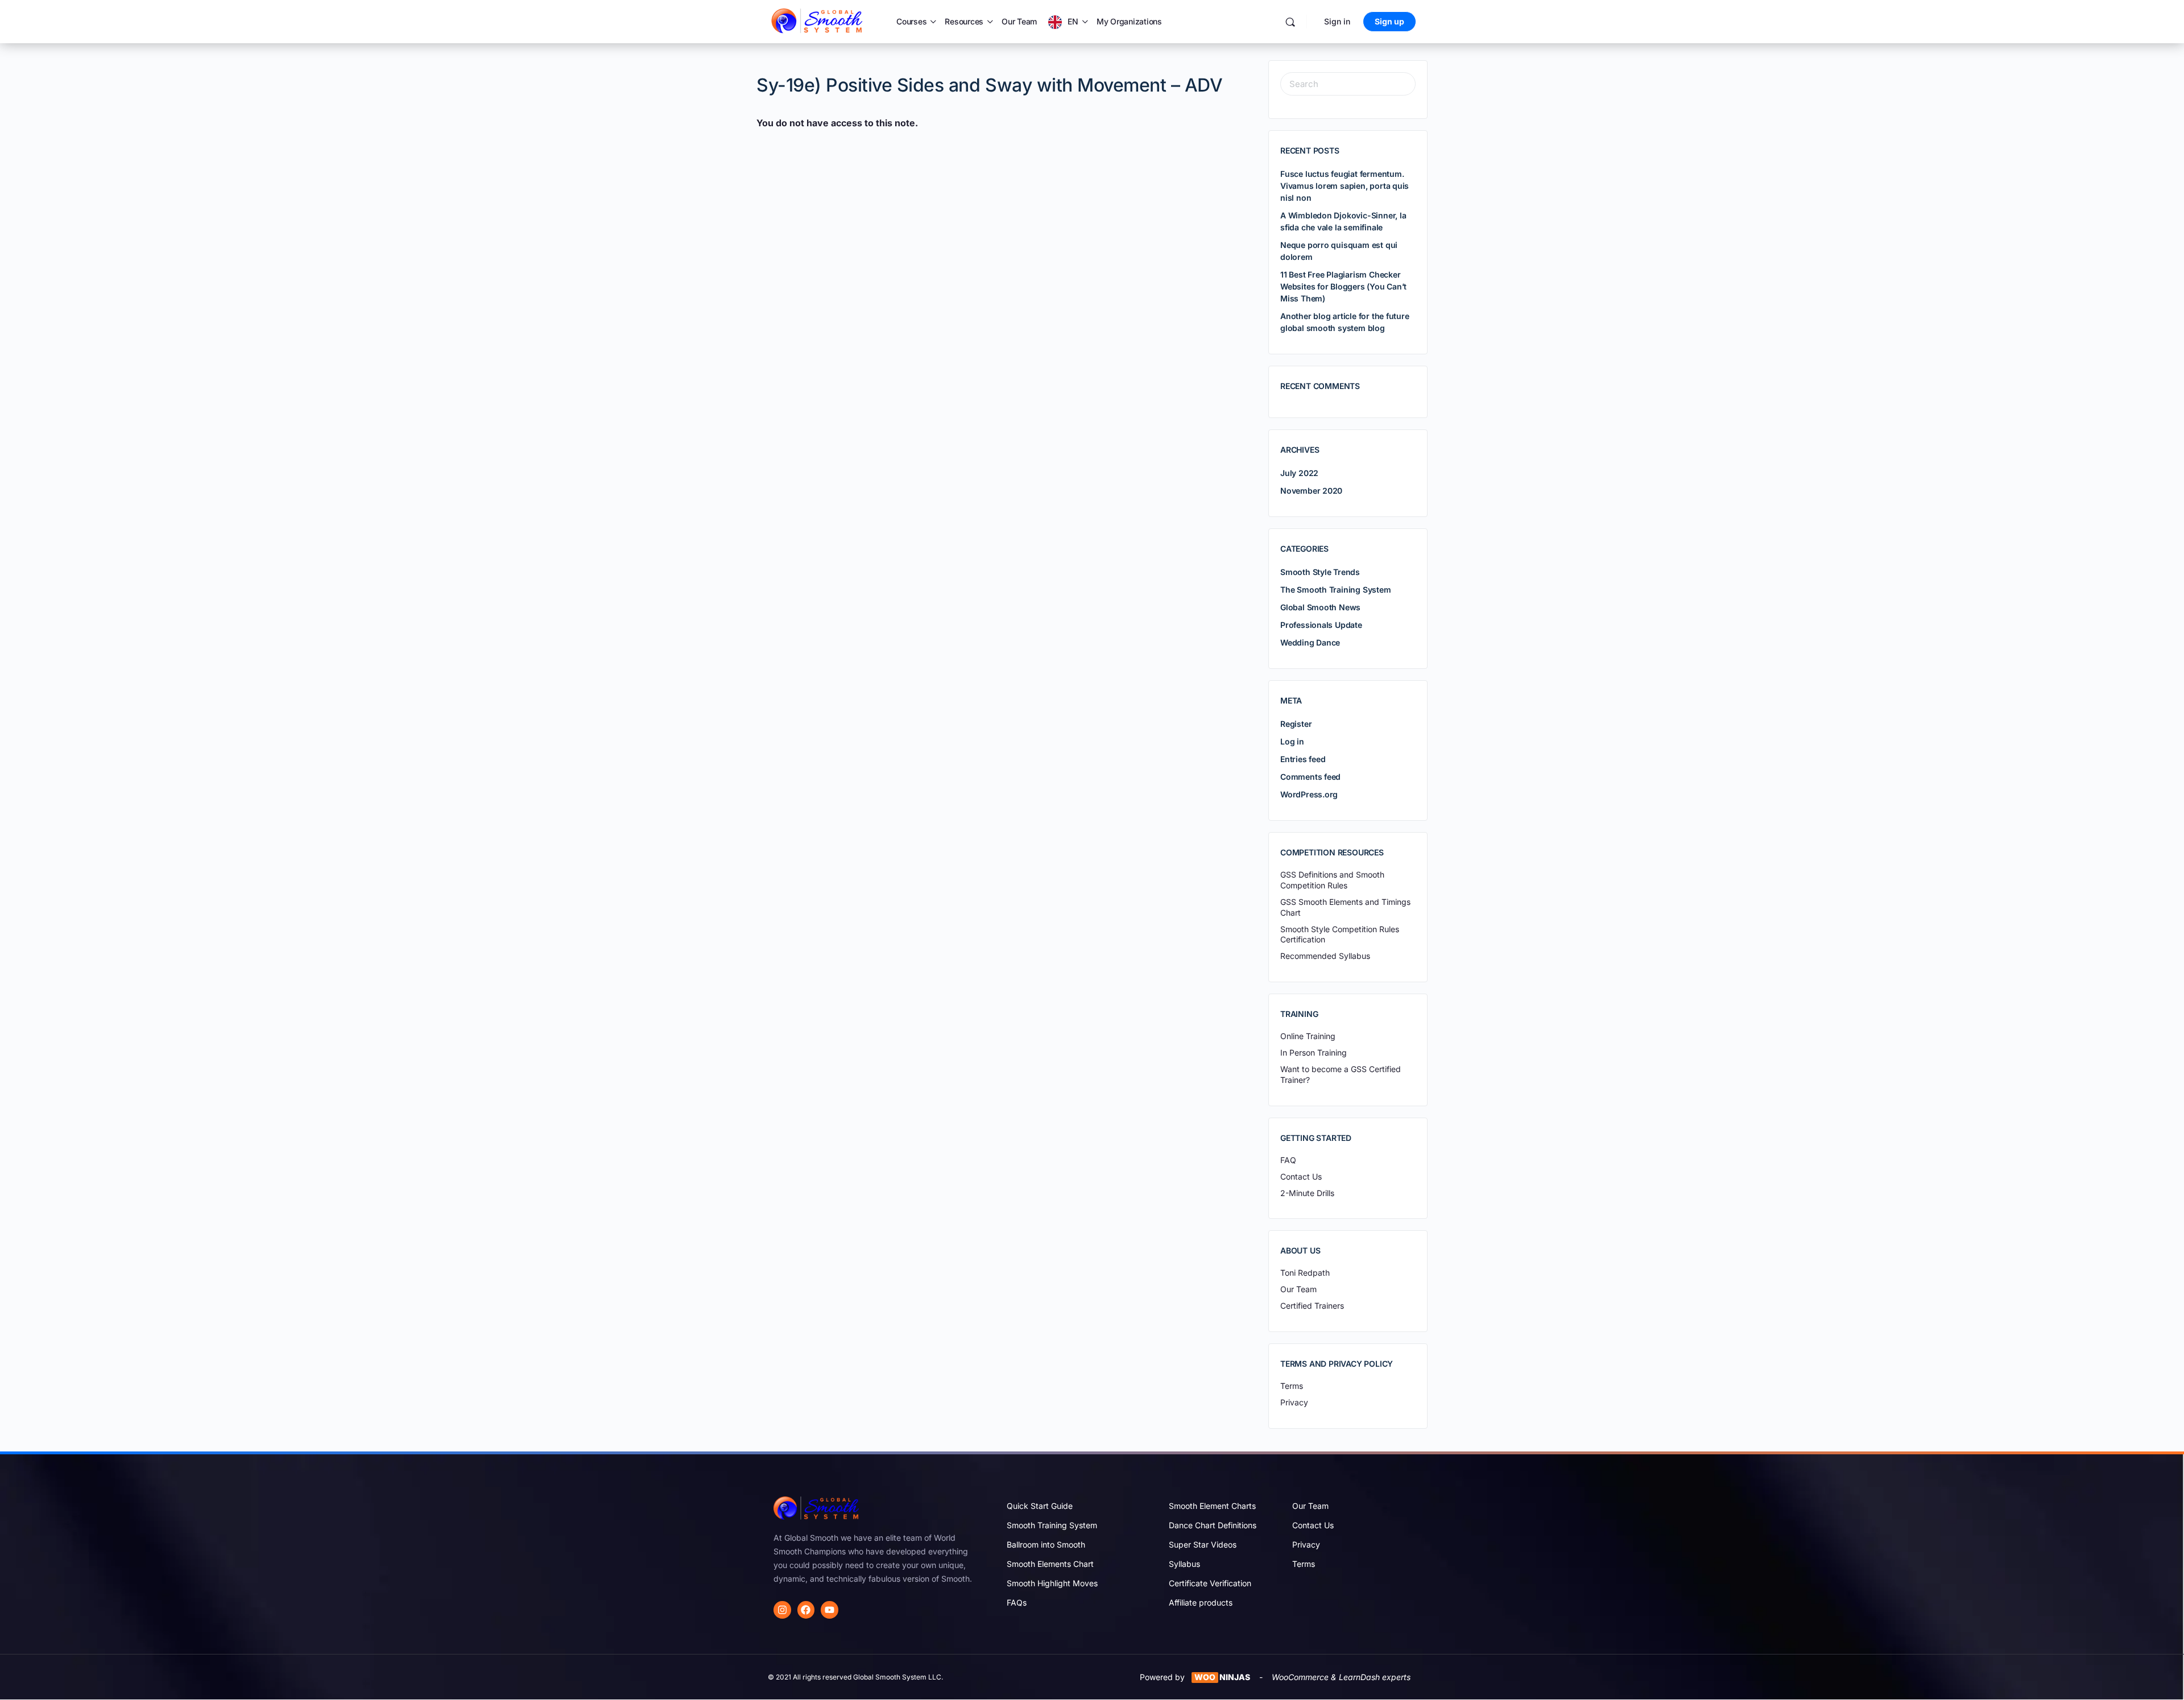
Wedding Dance (1310, 642)
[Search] (1290, 22)
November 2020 (1311, 491)
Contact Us (1313, 1525)
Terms (1304, 1564)
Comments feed (1310, 777)
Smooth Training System (1052, 1525)
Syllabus (1184, 1564)
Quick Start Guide (1040, 1506)
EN (1073, 21)
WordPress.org (1309, 794)
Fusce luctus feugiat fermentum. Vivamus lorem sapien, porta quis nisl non (1345, 186)
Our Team (1019, 21)
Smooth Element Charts (1212, 1506)
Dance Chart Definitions (1213, 1525)
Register (1296, 724)
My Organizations (1129, 21)
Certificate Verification (1210, 1583)
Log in (1292, 741)
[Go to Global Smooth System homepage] (818, 21)
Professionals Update (1321, 625)
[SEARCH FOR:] (1348, 84)
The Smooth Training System (1336, 590)
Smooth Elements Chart (1050, 1564)
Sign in (1337, 21)
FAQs (1017, 1602)
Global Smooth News (1320, 607)
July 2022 (1299, 473)
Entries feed (1303, 759)
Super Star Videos (1203, 1544)
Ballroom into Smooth (1046, 1544)
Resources (964, 21)
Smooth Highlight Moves (1052, 1583)
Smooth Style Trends (1320, 572)
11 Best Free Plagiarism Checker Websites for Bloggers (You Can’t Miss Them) (1343, 286)
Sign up (1389, 21)
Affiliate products (1201, 1602)
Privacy (1306, 1544)
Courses (911, 21)
